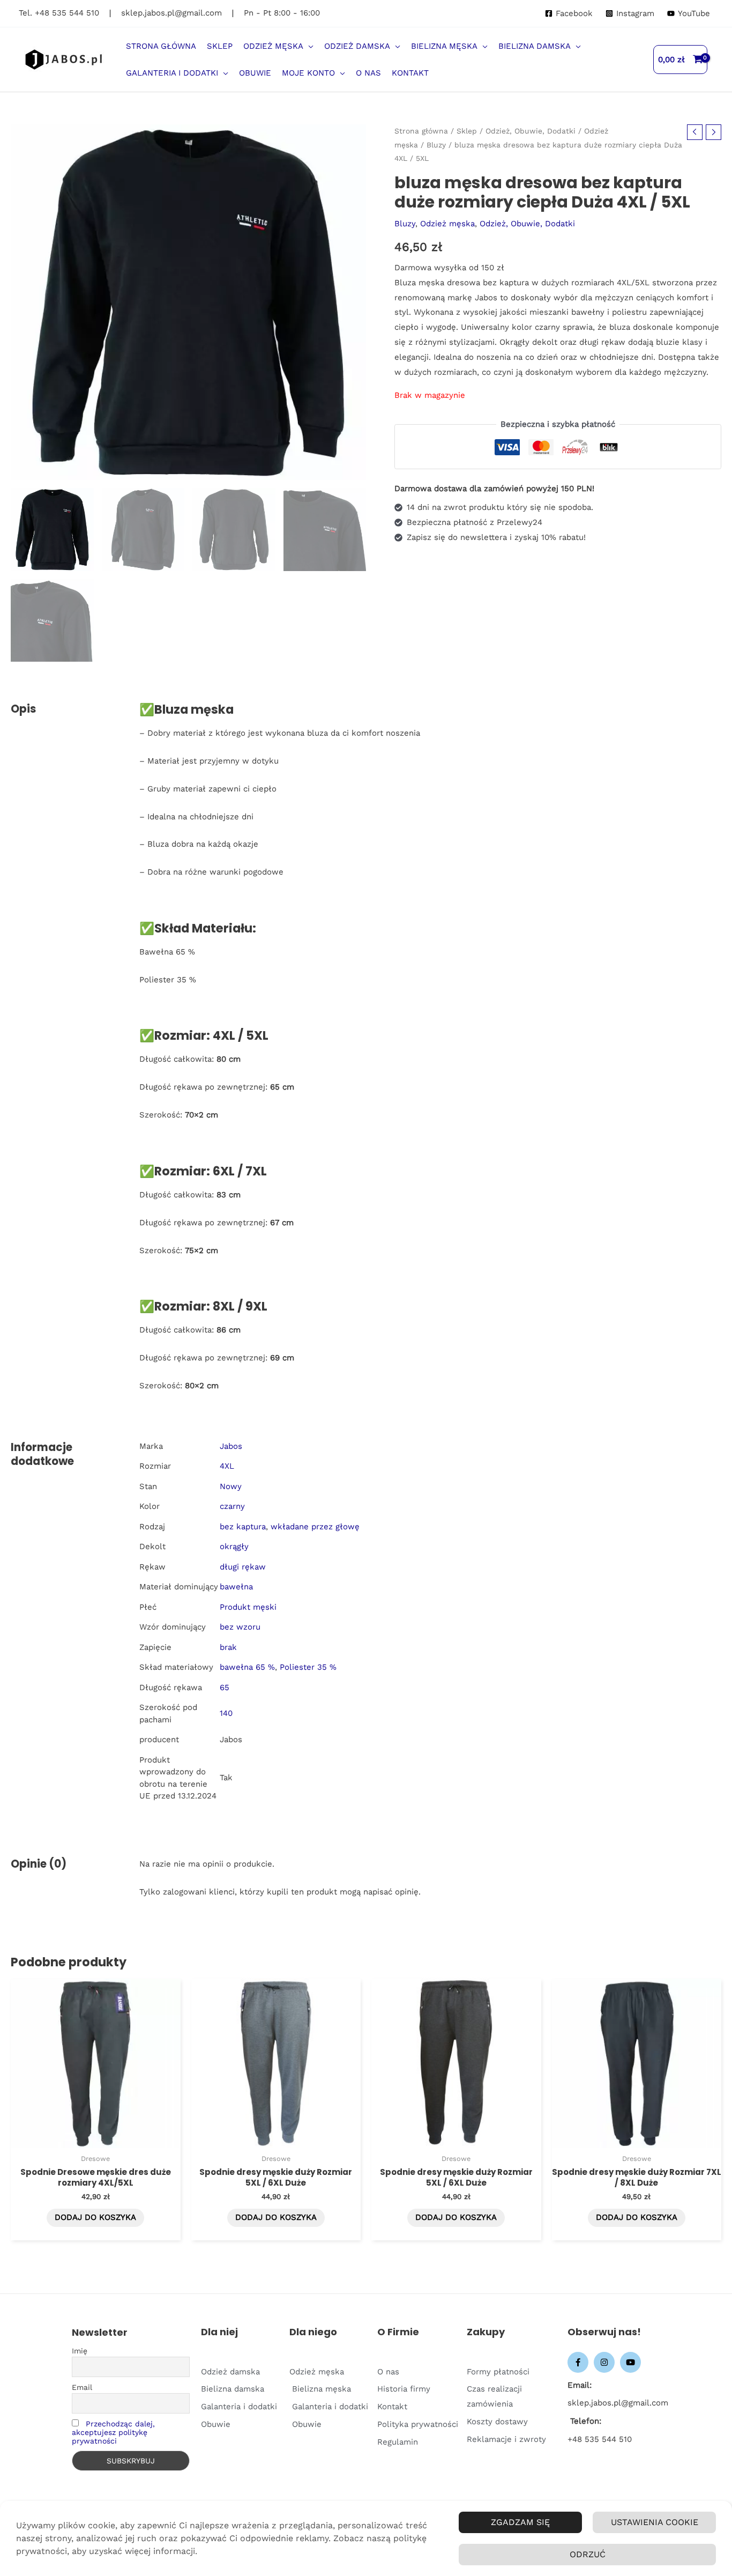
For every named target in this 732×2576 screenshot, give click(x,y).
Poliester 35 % (308, 1667)
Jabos (231, 1446)
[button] (308, 46)
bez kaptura (243, 1527)
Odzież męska (447, 224)
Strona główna (421, 131)
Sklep (467, 131)
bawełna (236, 1587)
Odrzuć (588, 2554)
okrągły (234, 1546)
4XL (227, 1466)
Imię (80, 2351)
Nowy (231, 1486)
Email (82, 2387)
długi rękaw (243, 1567)
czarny (232, 1506)
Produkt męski (248, 1607)
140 (226, 1713)
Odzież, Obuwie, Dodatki (531, 131)
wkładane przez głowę (315, 1527)
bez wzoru (240, 1627)
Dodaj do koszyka (95, 2217)
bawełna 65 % (247, 1667)
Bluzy (436, 145)
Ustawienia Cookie (655, 2522)
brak (228, 1647)
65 (225, 1687)
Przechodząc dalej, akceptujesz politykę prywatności (113, 2432)
